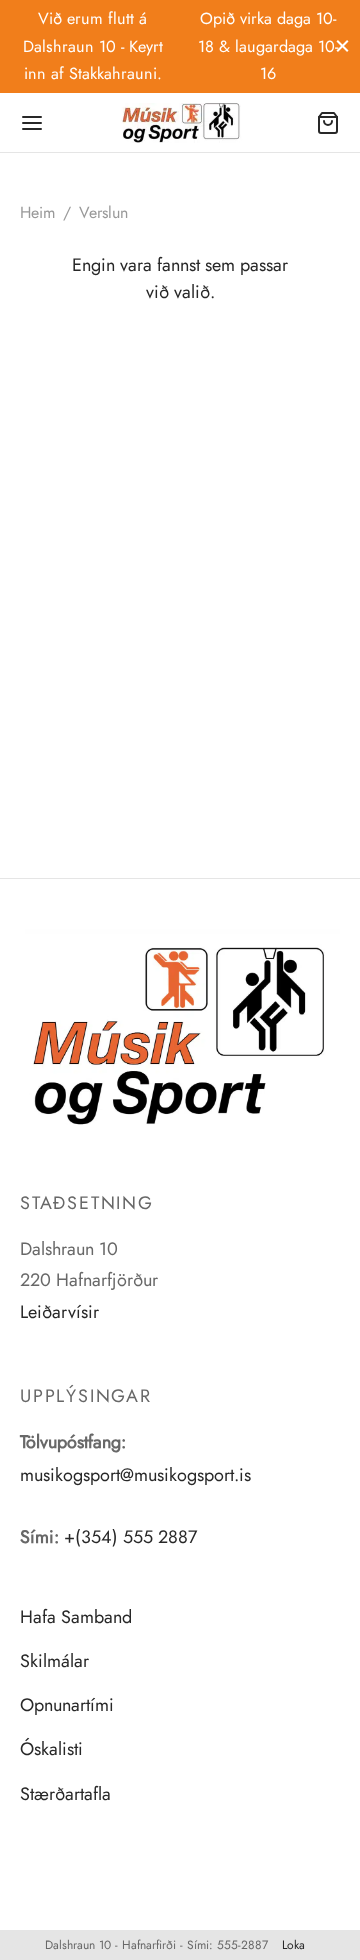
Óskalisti (51, 1749)
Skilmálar (54, 1661)
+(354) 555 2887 (130, 1537)
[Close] (342, 45)
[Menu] (32, 123)
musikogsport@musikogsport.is (135, 1475)
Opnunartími (67, 1705)
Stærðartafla (65, 1794)
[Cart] (328, 123)
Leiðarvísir (59, 1312)
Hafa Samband (76, 1617)
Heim (37, 212)
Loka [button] (293, 1945)
